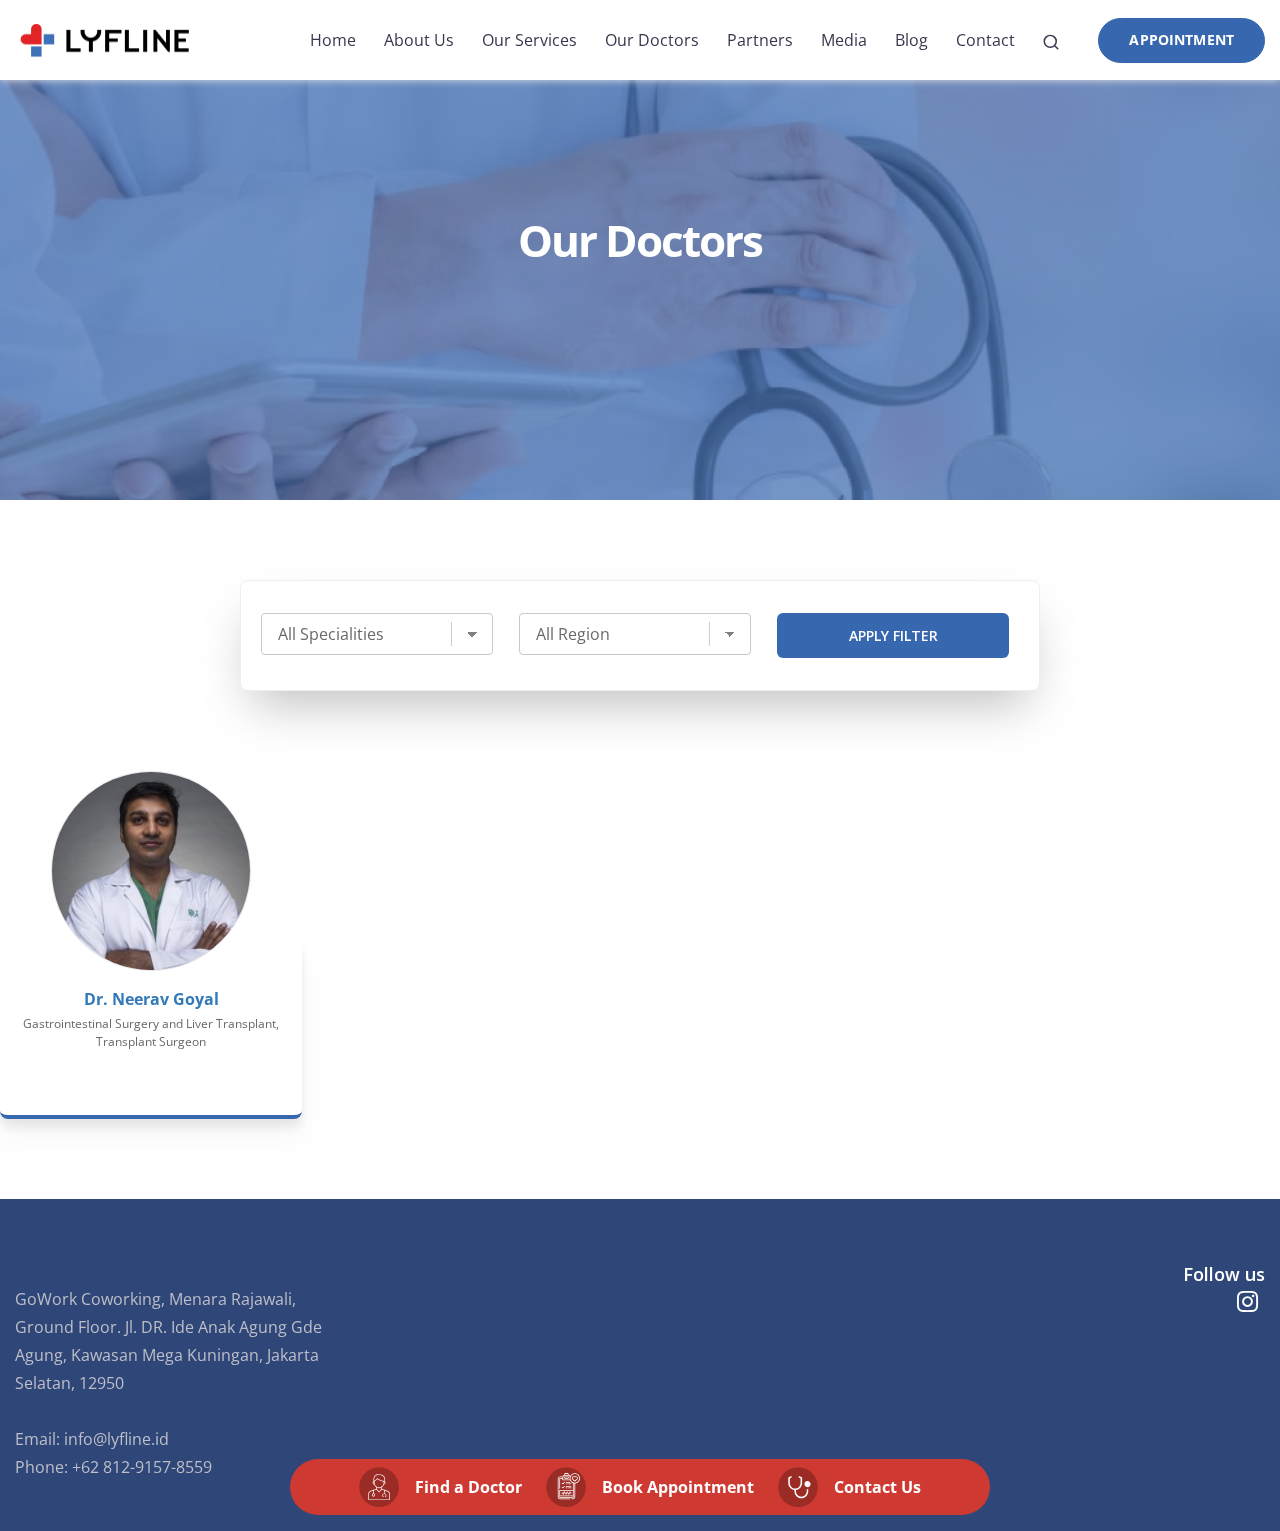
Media (844, 40)
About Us (419, 40)
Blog (911, 40)
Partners (760, 40)
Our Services (529, 40)
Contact (985, 40)
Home (333, 40)
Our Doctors (652, 40)
